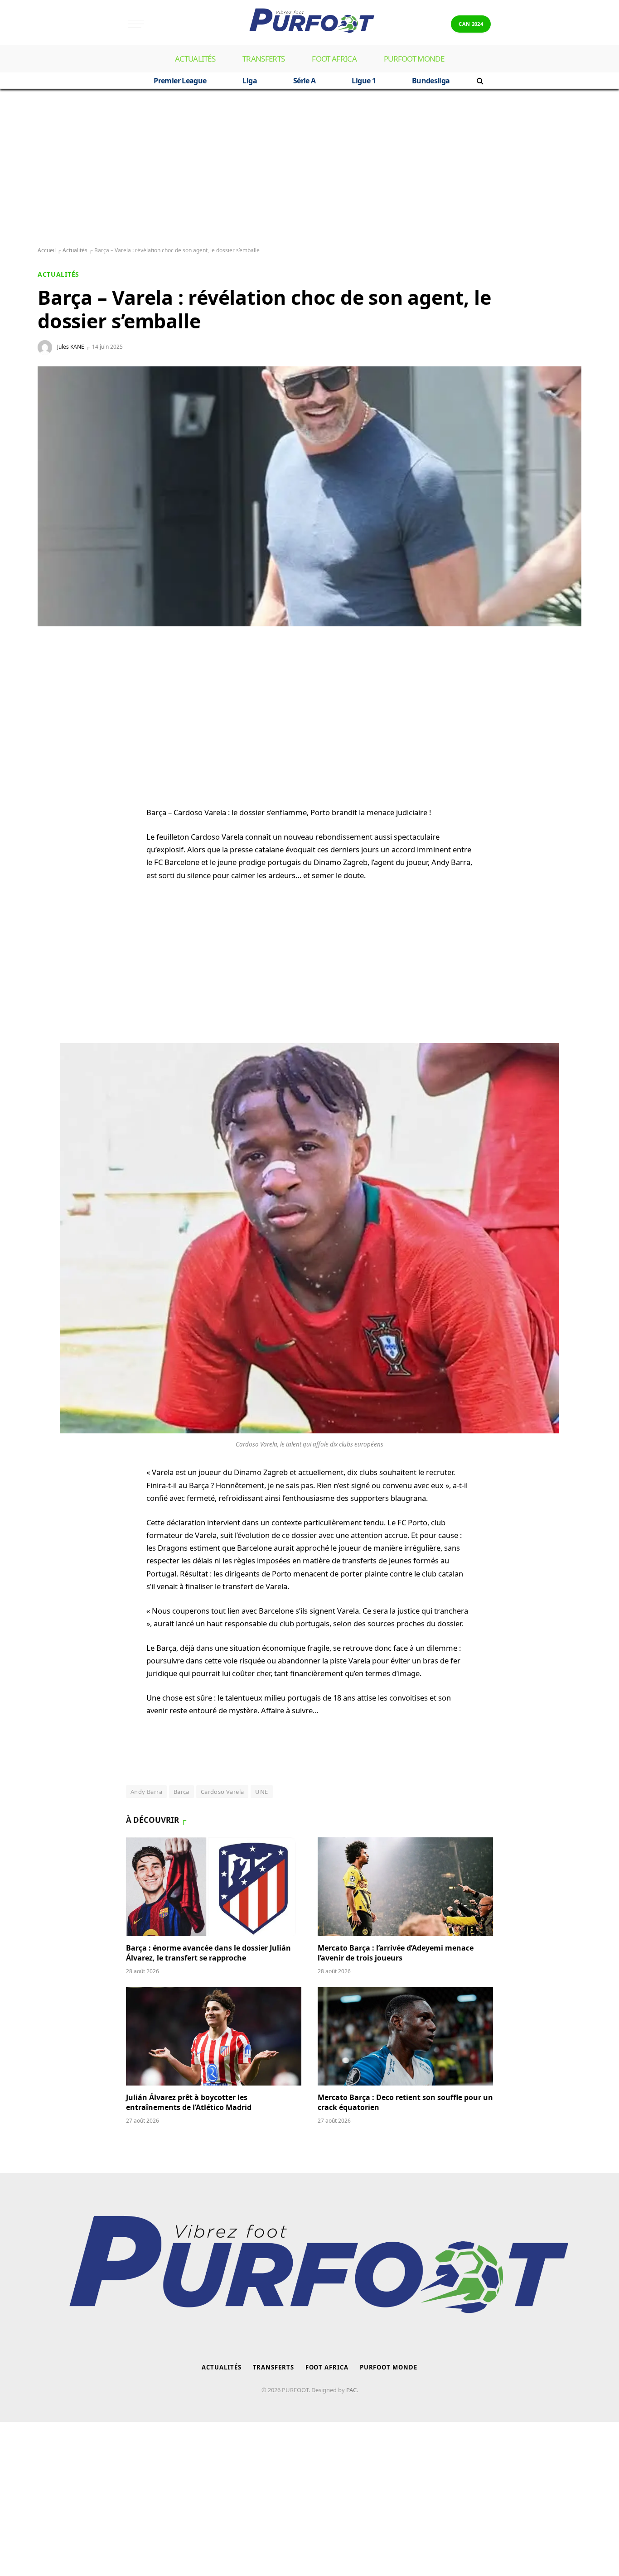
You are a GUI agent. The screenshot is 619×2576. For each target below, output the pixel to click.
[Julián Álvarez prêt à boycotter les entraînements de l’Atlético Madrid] (214, 2037)
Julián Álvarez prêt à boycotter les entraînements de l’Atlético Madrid (189, 2103)
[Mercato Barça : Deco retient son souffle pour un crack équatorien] (405, 2037)
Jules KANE (71, 347)
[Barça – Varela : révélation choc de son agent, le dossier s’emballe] (309, 496)
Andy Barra (146, 1792)
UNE (261, 1792)
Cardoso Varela (222, 1792)
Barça (181, 1792)
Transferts (264, 59)
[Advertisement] (309, 168)
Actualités (195, 59)
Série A (305, 81)
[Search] (479, 81)
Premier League (180, 81)
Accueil (47, 250)
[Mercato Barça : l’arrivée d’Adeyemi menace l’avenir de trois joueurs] (405, 1887)
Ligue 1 (364, 81)
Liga (249, 81)
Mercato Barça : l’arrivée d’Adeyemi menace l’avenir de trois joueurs (396, 1953)
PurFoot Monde (414, 59)
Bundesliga (431, 81)
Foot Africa (334, 59)
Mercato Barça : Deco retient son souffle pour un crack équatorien (405, 2103)
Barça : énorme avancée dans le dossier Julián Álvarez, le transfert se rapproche (208, 1953)
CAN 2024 (471, 24)
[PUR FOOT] (309, 24)
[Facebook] (53, 692)
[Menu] (136, 24)
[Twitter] (53, 714)
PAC (351, 2390)
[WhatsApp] (53, 671)
